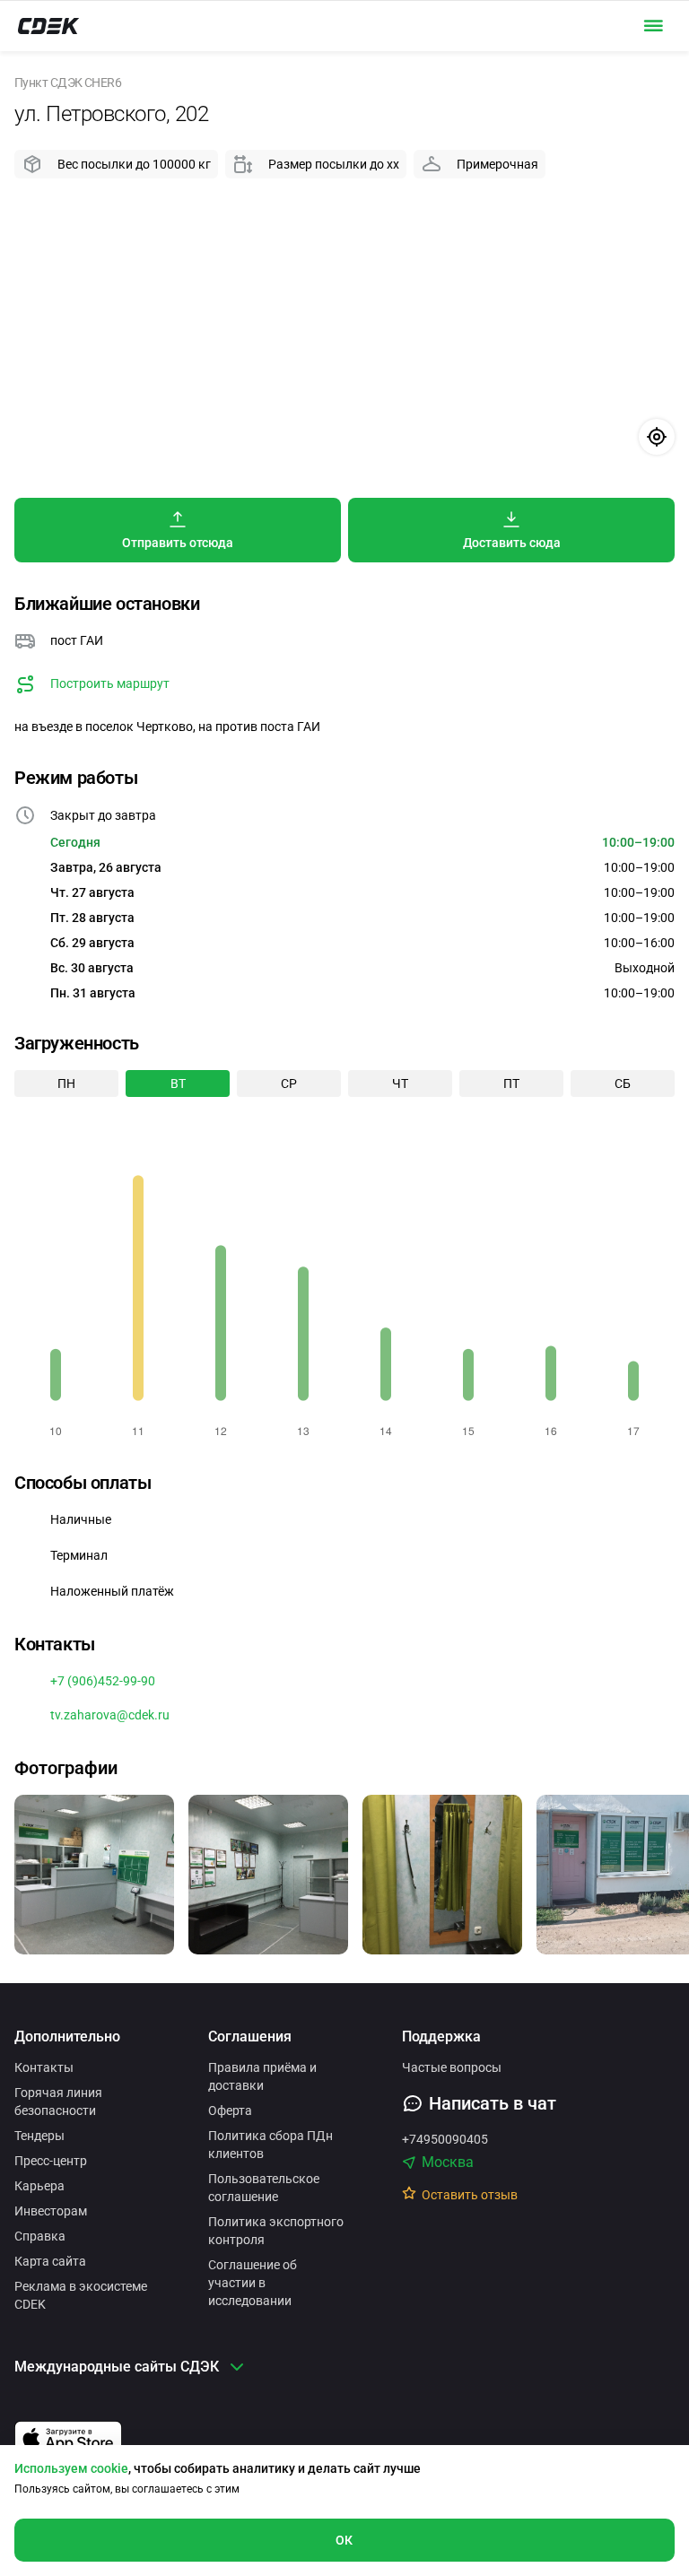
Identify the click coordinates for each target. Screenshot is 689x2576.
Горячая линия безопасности (58, 2102)
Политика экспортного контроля (276, 2231)
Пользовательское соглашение (264, 2188)
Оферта (230, 2110)
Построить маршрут (110, 683)
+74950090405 (445, 2139)
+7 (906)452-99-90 (103, 1681)
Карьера (39, 2186)
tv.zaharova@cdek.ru (110, 1715)
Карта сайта (50, 2261)
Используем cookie (71, 2468)
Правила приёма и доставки (262, 2076)
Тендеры (39, 2136)
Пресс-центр (51, 2161)
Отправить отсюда (178, 543)
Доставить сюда (512, 543)
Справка (40, 2236)
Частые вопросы (452, 2067)
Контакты (44, 2067)
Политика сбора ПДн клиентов (270, 2145)
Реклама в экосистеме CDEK (81, 2295)
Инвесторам (51, 2211)
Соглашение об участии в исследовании (253, 2283)
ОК (344, 2540)
